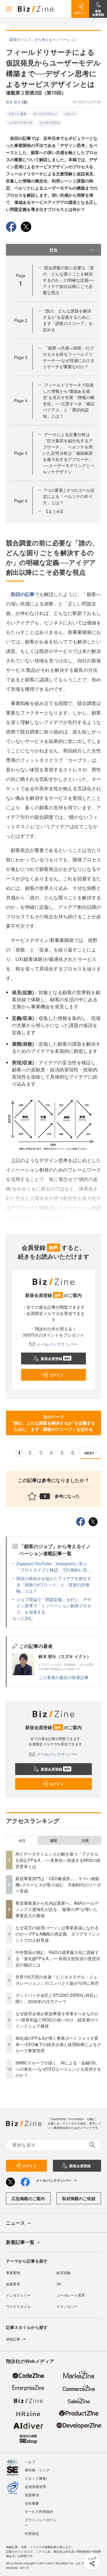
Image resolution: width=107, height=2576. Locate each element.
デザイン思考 (17, 114)
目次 (53, 250)
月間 (85, 1840)
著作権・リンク (37, 2470)
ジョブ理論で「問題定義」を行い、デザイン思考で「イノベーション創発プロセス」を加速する (54, 1606)
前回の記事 (23, 594)
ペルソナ (70, 114)
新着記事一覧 (20, 2242)
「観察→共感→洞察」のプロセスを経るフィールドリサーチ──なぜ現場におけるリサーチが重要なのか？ (69, 357)
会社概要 (32, 2503)
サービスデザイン (45, 114)
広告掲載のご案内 (28, 2198)
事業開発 (13, 2273)
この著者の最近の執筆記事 (64, 1677)
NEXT (89, 1453)
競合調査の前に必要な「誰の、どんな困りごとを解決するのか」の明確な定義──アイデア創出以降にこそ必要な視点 (69, 280)
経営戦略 (64, 2273)
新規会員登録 (55, 1359)
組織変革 (13, 2284)
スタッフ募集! (36, 2478)
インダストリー (18, 2295)
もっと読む (23, 1618)
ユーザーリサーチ (20, 123)
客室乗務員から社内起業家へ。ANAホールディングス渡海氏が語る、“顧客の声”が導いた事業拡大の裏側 (57, 1909)
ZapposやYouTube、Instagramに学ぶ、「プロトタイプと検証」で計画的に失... (54, 1567)
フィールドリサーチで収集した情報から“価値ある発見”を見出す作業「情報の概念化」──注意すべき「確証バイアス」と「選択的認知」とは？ (69, 400)
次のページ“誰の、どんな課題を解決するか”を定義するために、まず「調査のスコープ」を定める (53, 1423)
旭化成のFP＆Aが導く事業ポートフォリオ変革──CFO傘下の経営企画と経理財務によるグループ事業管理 (58, 2044)
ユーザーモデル (50, 123)
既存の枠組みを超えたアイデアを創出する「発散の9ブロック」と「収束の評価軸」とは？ (54, 1585)
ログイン (56, 1375)
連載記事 (13, 2339)
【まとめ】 (54, 511)
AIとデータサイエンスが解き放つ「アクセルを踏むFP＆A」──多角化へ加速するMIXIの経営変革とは (58, 1860)
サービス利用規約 (39, 2511)
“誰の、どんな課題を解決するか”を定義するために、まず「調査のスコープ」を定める (69, 320)
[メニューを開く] (9, 9)
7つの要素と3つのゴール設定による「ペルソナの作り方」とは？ (69, 496)
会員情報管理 (35, 2486)
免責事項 (32, 2495)
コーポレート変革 (71, 2295)
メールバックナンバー (57, 1344)
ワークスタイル (18, 2306)
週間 (53, 1840)
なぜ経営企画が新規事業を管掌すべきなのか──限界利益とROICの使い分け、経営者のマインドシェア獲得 (57, 2020)
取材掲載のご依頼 (79, 2198)
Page (21, 320)
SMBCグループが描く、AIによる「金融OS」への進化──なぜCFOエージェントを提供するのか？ (58, 2069)
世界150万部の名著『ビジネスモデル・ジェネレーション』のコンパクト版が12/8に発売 (57, 1980)
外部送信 (32, 2533)
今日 (22, 1840)
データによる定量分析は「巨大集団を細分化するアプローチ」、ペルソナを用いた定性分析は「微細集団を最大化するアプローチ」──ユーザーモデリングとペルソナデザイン (69, 453)
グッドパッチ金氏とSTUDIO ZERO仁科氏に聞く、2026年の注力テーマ (57, 1998)
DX (59, 2284)
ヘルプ (30, 2462)
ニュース (15, 2223)
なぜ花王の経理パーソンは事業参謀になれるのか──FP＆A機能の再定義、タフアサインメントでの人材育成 (58, 1934)
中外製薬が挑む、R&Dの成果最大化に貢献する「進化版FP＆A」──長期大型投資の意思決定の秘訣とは (58, 1958)
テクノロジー (67, 2306)
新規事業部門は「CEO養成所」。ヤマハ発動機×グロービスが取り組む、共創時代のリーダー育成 (58, 1885)
